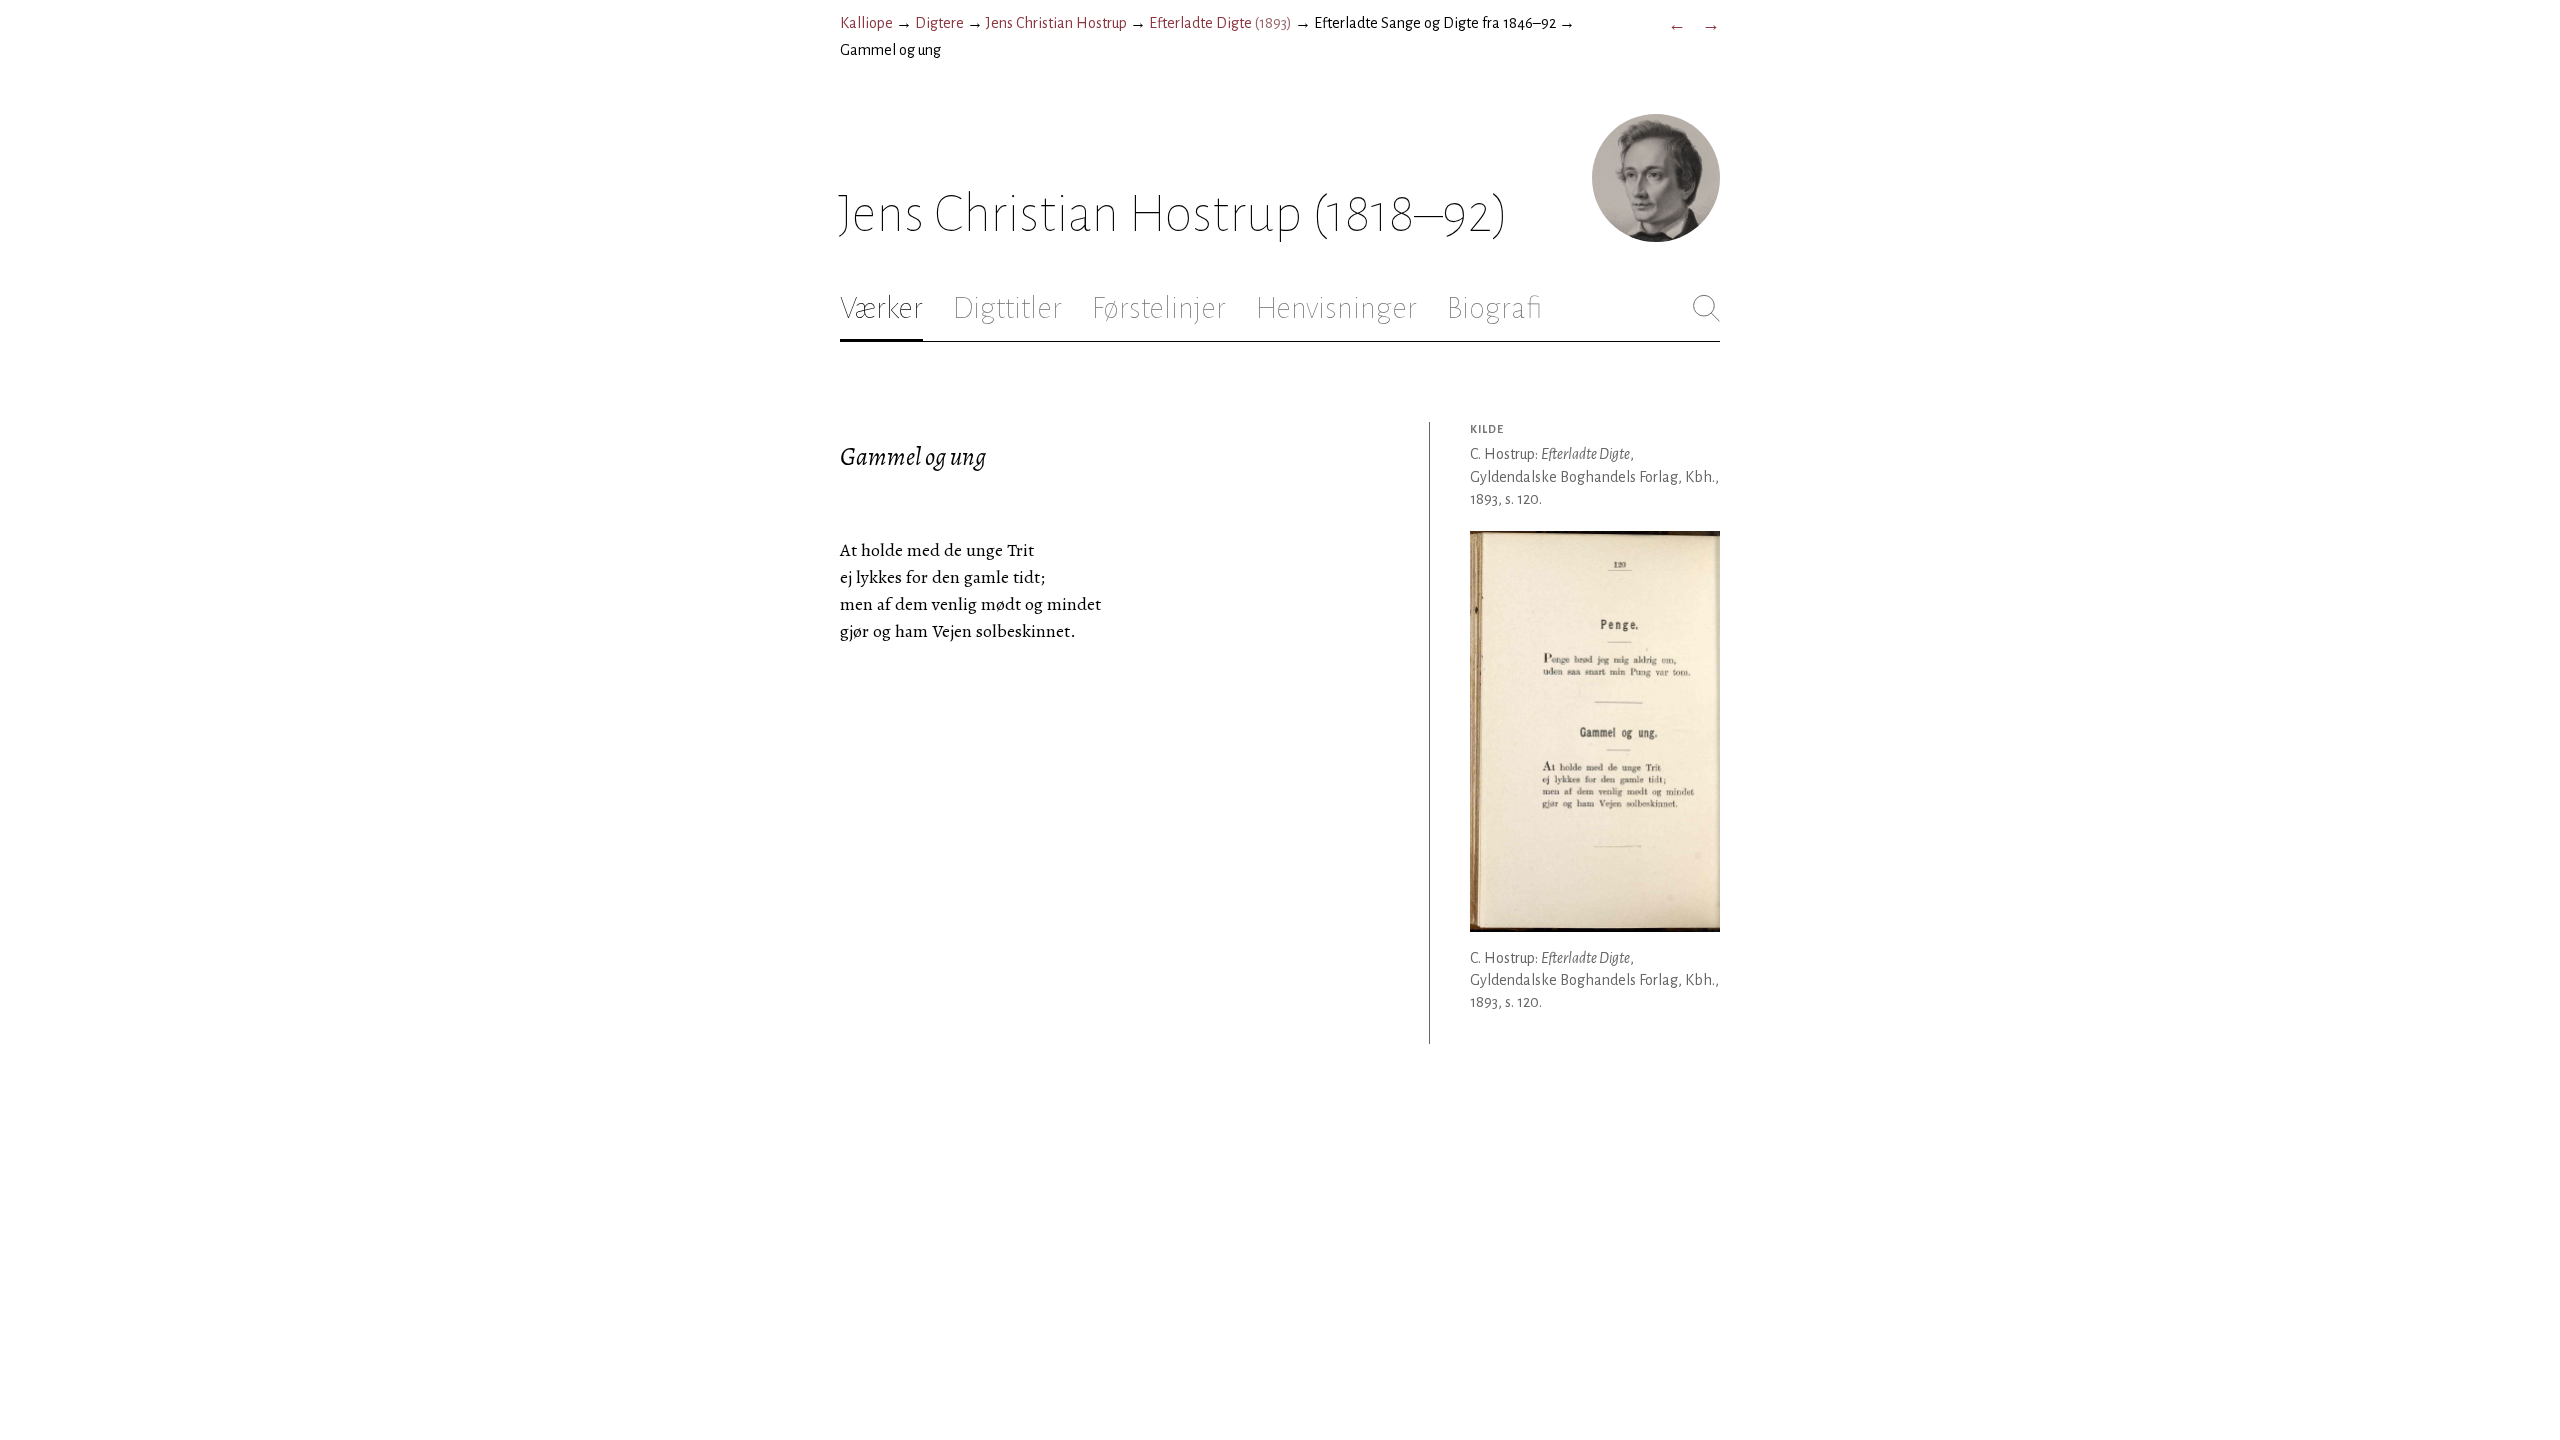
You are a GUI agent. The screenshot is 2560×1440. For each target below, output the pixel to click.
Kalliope (866, 23)
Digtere (939, 23)
